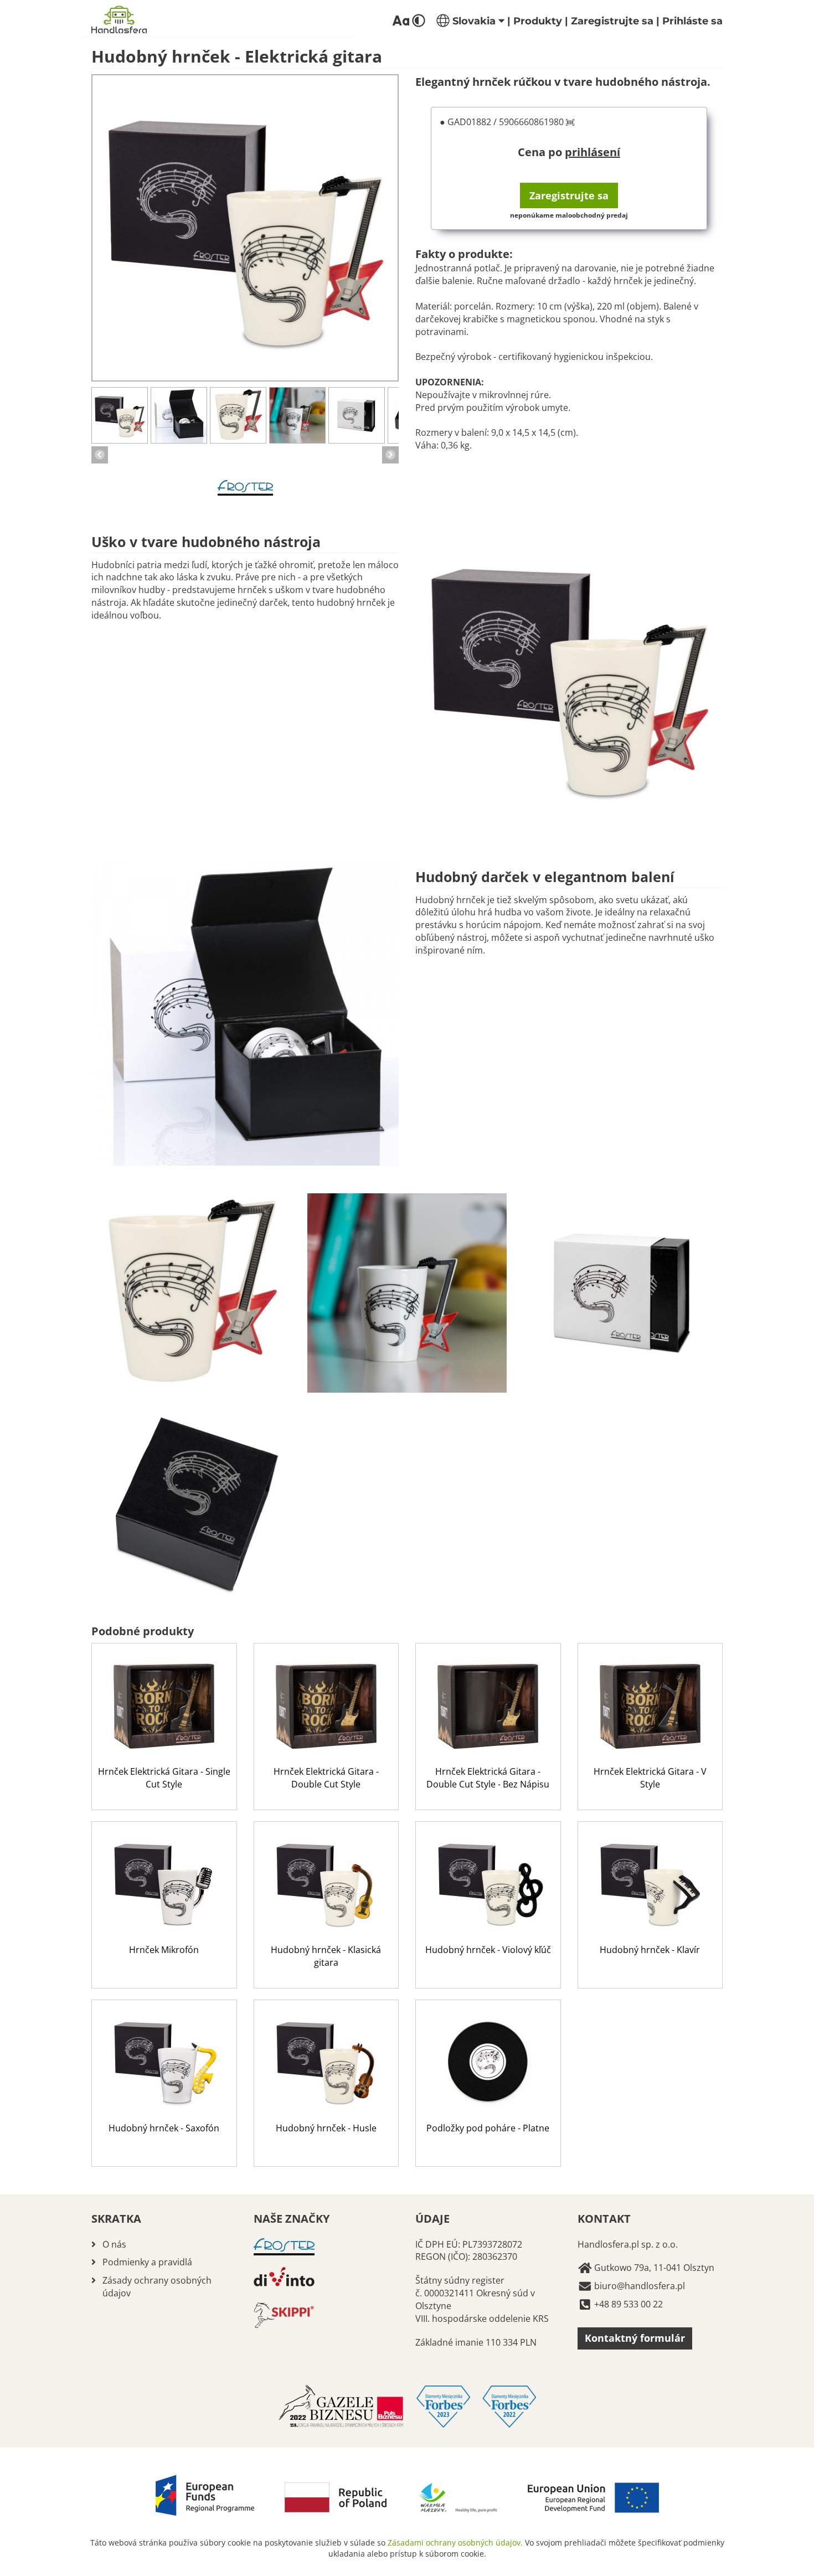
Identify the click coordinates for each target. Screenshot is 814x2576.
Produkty (538, 21)
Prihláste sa (692, 21)
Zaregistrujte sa (612, 21)
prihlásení (593, 152)
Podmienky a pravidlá (147, 2262)
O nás (114, 2244)
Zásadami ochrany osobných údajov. (455, 2542)
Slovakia (474, 21)
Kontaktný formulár (635, 2338)
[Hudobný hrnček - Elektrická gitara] (245, 228)
